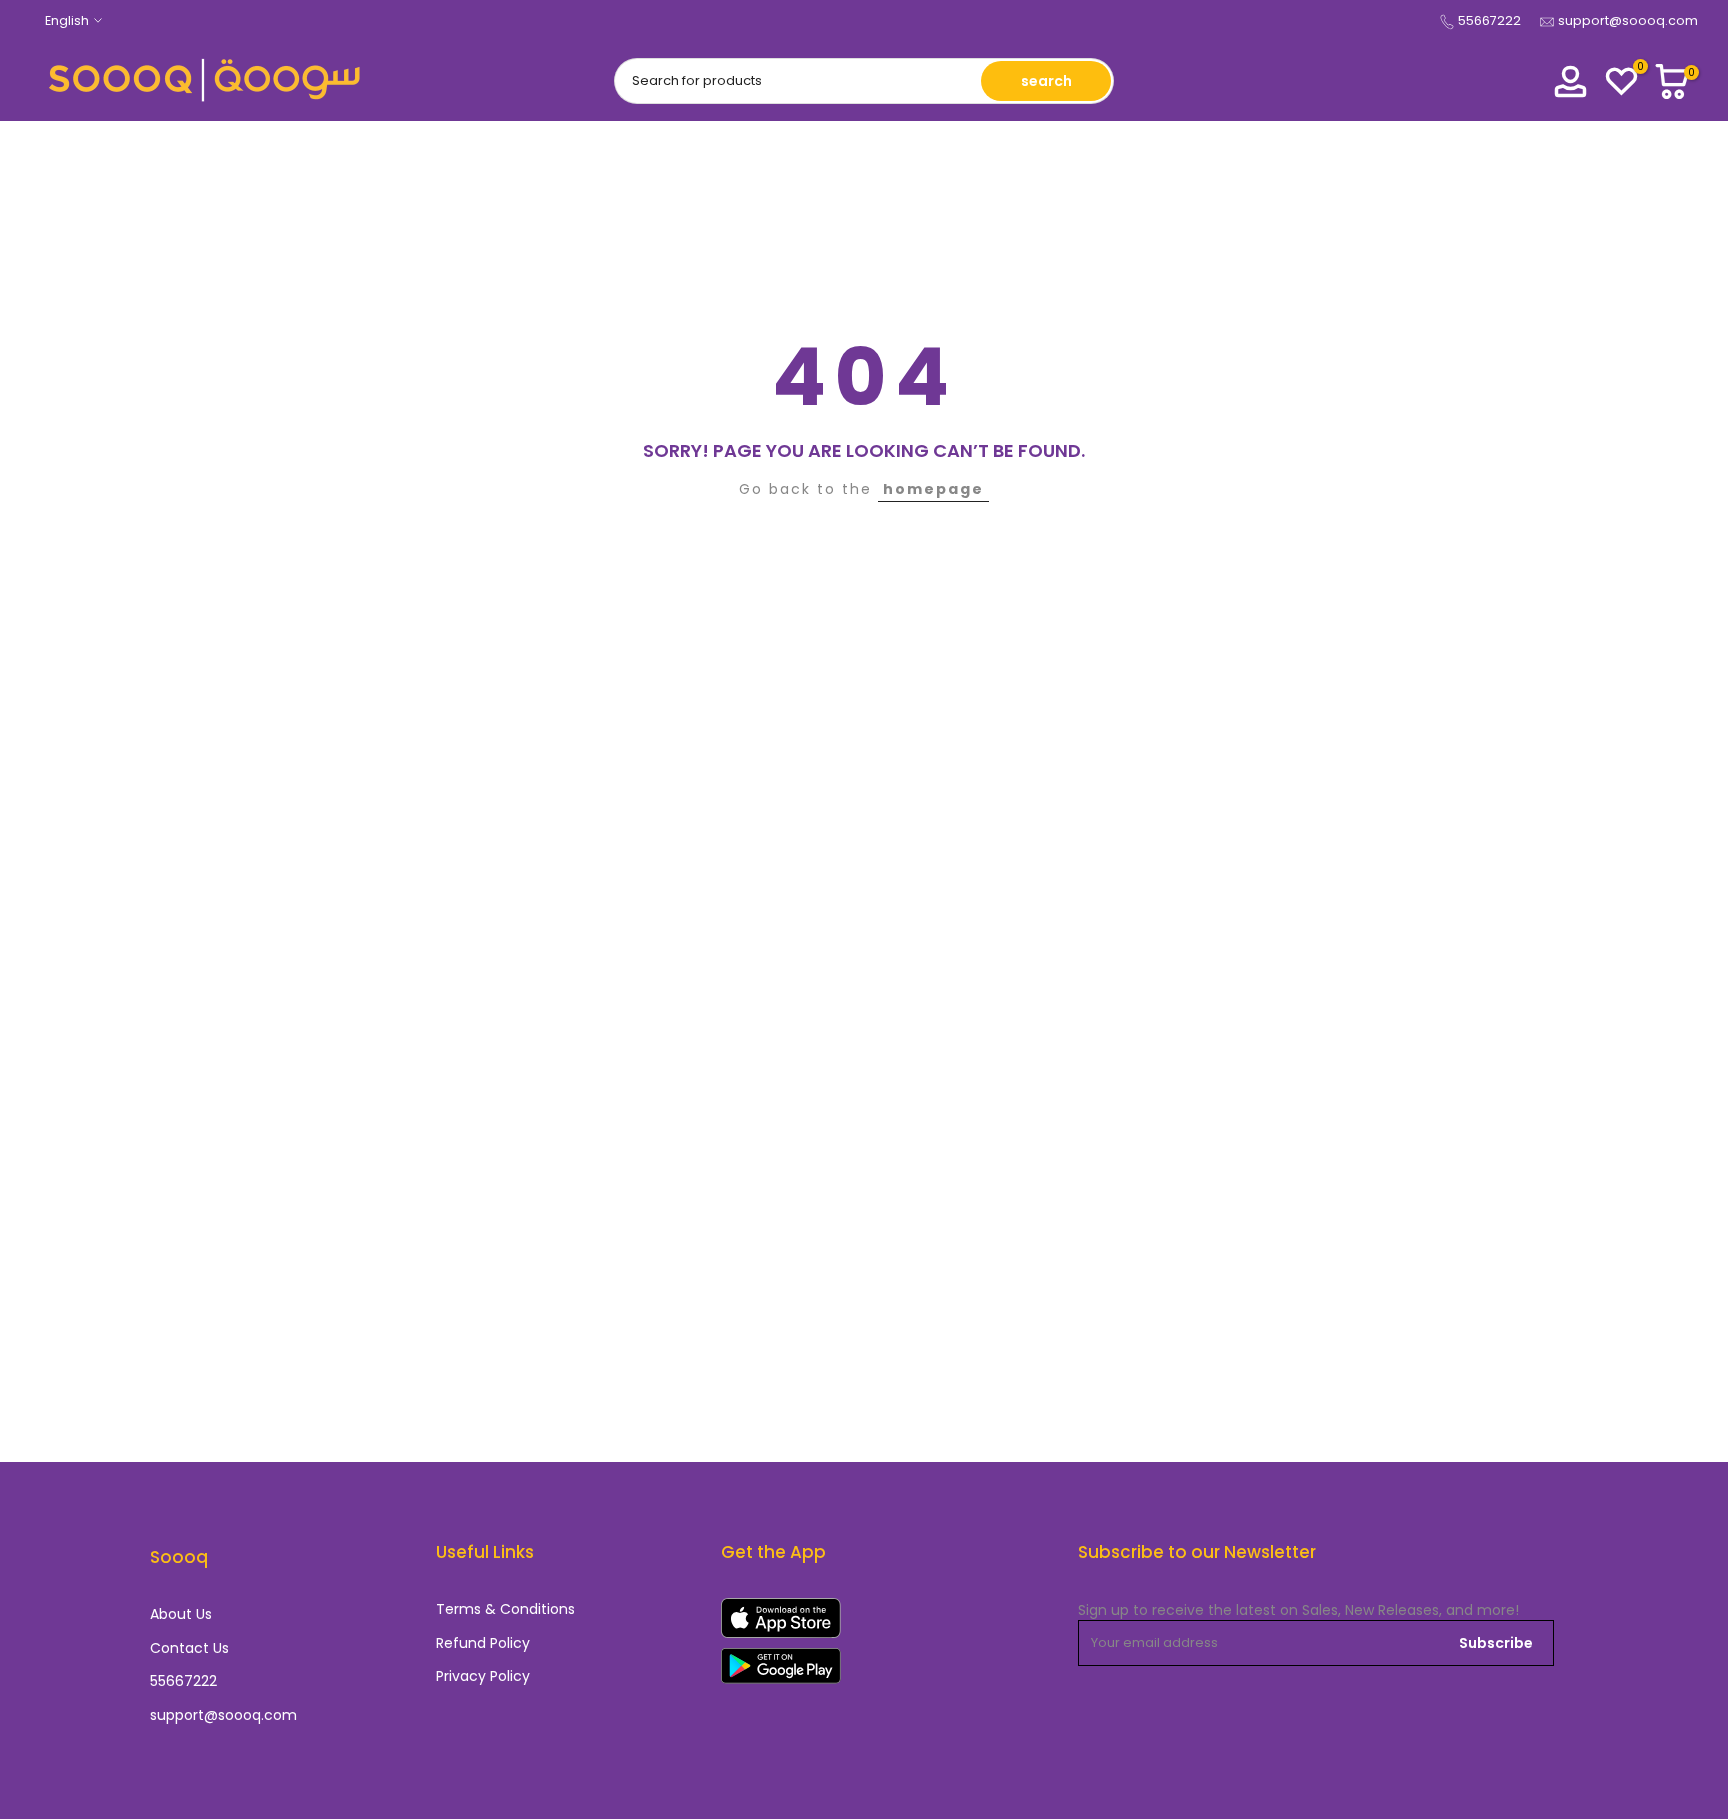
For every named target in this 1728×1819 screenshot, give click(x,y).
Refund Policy (483, 1643)
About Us (181, 1614)
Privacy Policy (483, 1676)
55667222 (1489, 20)
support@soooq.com (1628, 20)
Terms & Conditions (505, 1609)
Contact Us (189, 1648)
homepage (933, 489)
